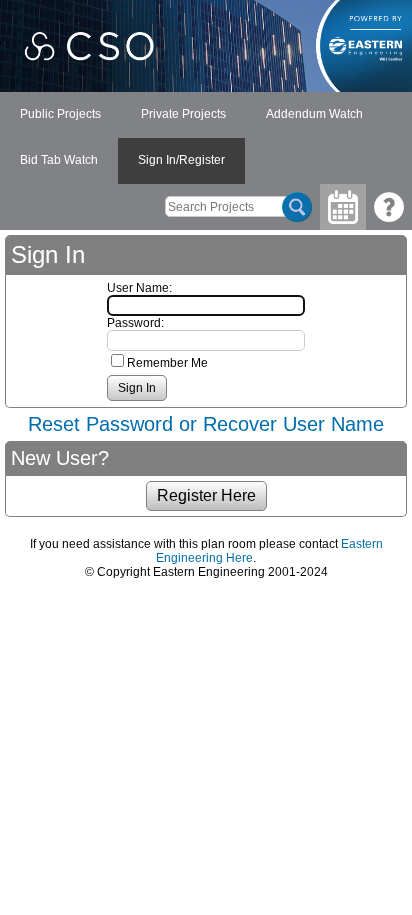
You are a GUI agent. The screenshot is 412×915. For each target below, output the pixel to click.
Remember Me (167, 363)
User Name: (139, 288)
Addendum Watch (314, 114)
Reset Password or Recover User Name (206, 424)
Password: (135, 323)
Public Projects (60, 114)
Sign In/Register (181, 160)
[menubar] (206, 138)
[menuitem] (60, 115)
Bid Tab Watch (59, 160)
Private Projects (183, 114)
